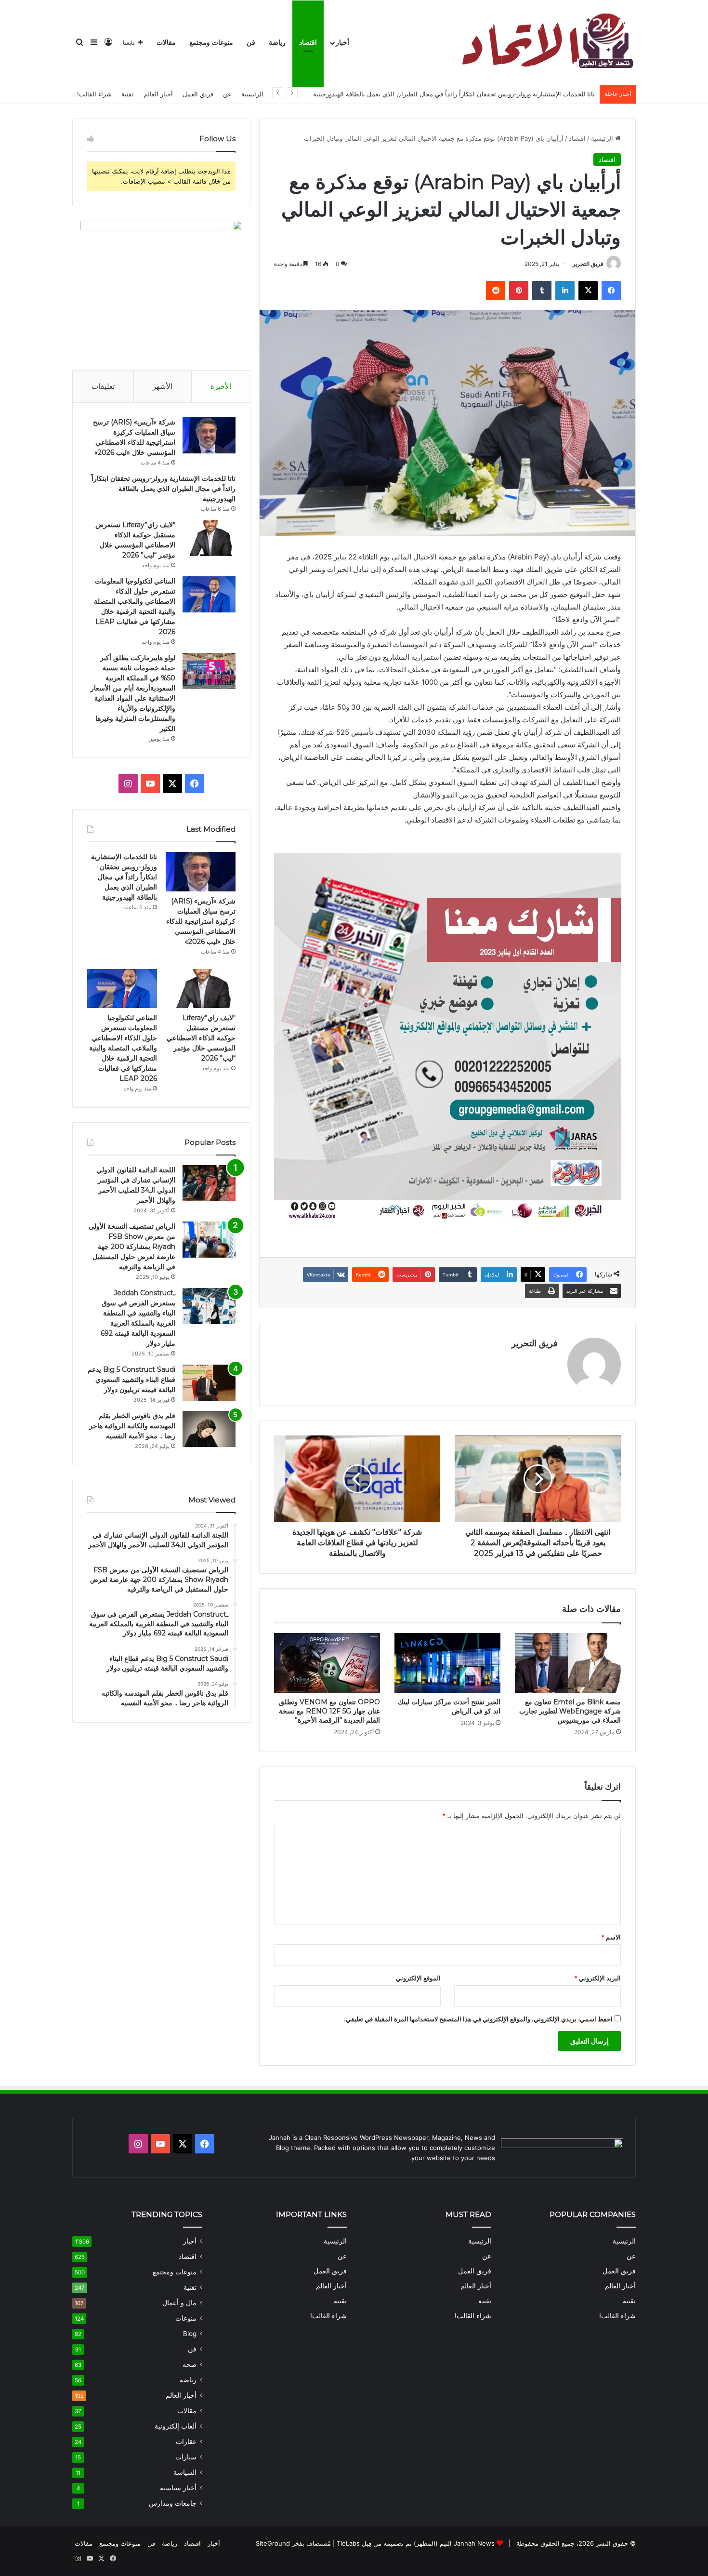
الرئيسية (252, 94)
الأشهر (163, 386)
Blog (190, 2334)
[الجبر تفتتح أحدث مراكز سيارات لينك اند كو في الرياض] (447, 1663)
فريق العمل (198, 94)
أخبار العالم (158, 94)
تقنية (128, 94)
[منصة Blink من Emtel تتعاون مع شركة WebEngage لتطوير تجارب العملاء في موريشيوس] (568, 1663)
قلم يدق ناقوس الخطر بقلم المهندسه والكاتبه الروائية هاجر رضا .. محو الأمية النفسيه (132, 1426)
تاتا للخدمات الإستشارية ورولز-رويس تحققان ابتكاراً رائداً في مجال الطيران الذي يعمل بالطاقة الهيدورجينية (454, 94)
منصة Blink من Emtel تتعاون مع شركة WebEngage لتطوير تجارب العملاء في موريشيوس (570, 1711)
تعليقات (103, 386)
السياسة (185, 2472)
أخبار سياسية (178, 2488)
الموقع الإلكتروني (418, 1978)
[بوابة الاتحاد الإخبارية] (546, 43)
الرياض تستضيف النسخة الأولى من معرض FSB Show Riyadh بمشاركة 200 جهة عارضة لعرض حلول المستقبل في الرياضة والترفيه (132, 1247)
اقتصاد (308, 43)
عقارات (186, 2442)
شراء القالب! (94, 94)
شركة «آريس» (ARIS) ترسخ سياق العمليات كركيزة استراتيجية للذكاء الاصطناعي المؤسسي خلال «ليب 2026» (201, 921)
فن (251, 43)
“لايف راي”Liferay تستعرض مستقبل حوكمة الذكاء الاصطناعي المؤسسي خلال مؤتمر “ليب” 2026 (201, 1038)
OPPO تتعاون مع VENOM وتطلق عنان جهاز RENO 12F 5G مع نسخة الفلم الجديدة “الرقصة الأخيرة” (329, 1711)
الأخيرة (221, 386)
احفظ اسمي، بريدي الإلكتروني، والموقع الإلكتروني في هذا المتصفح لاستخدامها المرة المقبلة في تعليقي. (478, 2019)
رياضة (277, 43)
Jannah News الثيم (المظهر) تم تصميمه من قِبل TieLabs (416, 2543)
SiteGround (273, 2543)
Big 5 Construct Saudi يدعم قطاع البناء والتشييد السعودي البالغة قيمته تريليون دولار (131, 1380)
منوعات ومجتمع (211, 43)
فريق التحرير (588, 264)
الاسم (611, 1937)
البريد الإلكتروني (597, 1978)
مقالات (166, 43)
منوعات (186, 2318)
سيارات (186, 2457)
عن (227, 94)
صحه (190, 2364)
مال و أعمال (179, 2303)
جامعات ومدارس (173, 2503)
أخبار (342, 43)
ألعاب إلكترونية (176, 2426)
